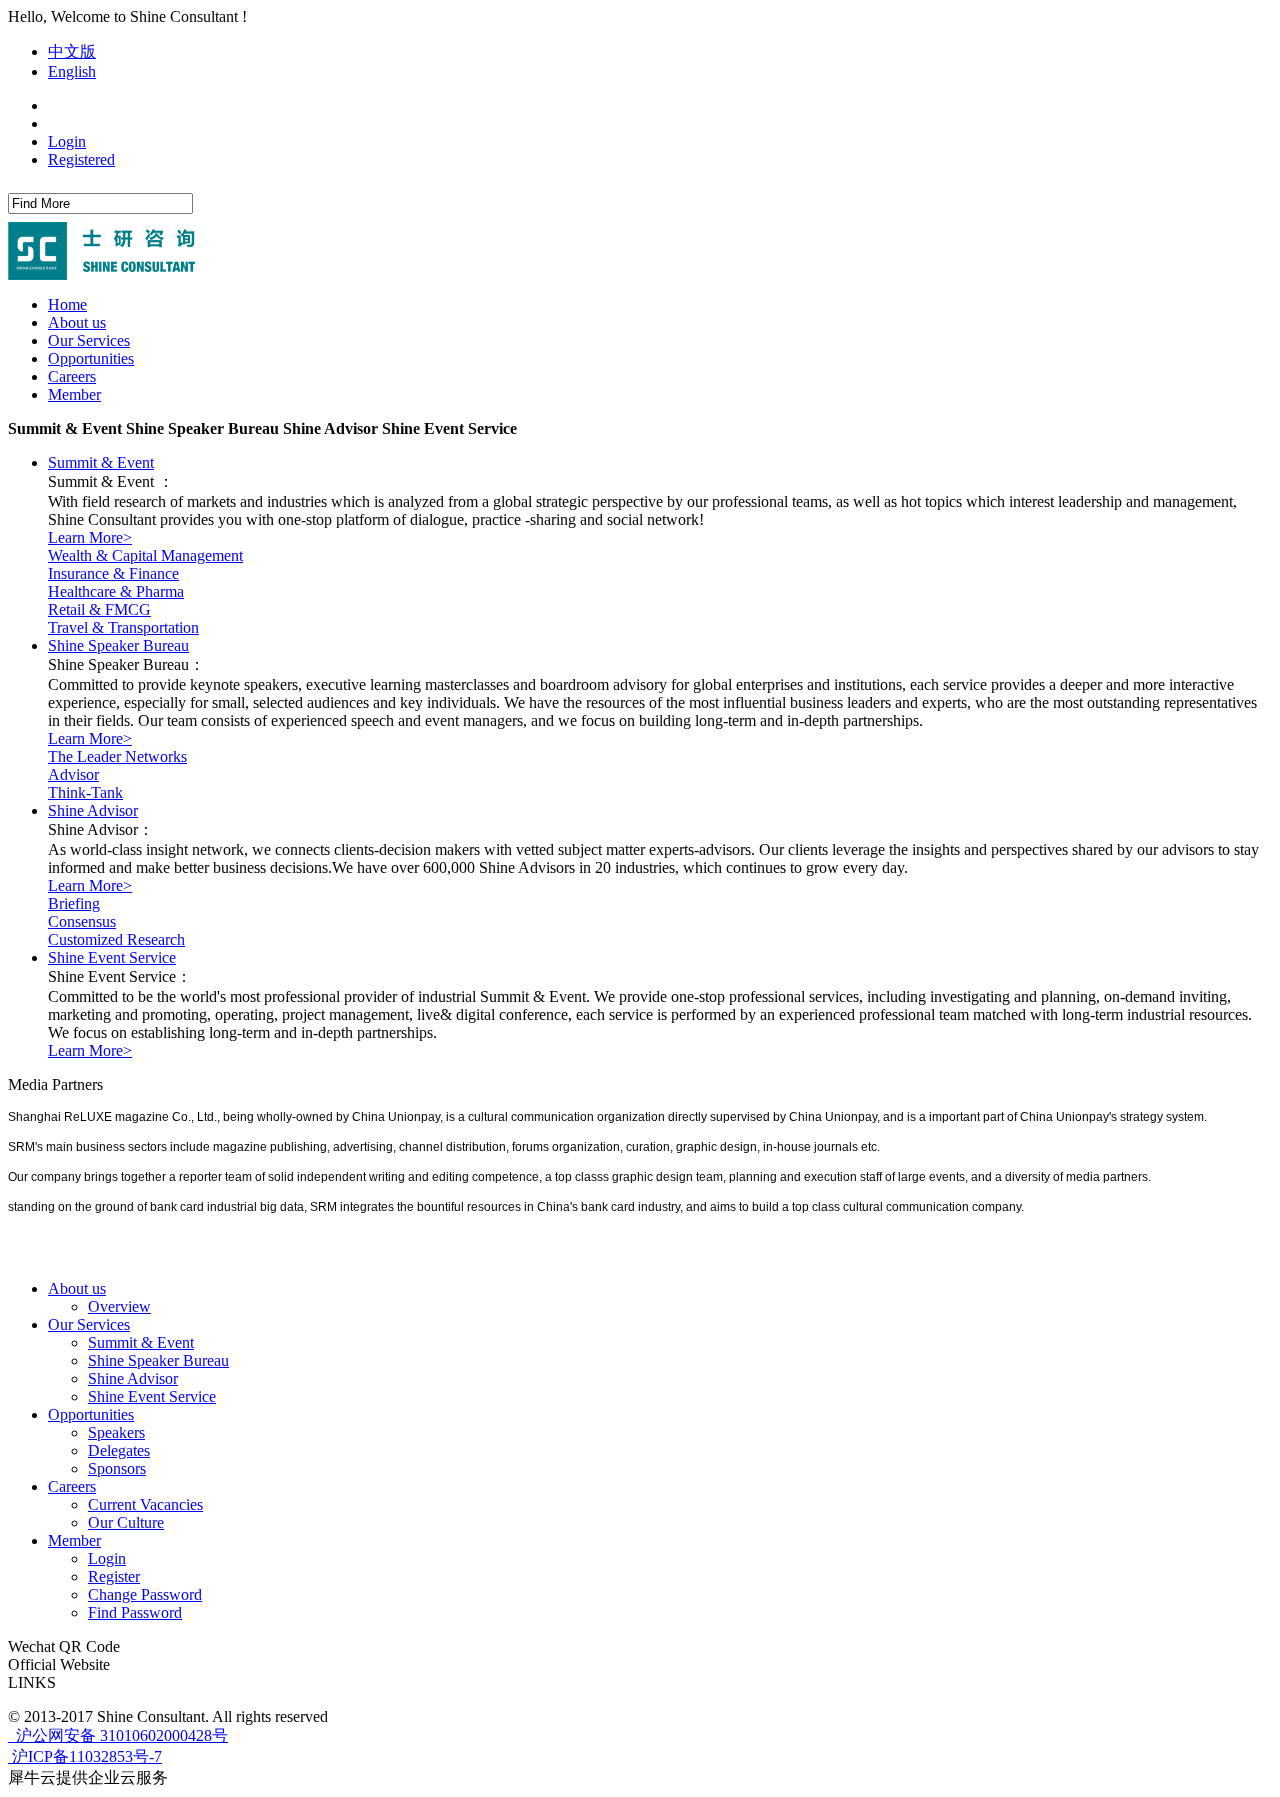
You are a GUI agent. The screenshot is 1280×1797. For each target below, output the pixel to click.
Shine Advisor (93, 810)
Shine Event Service (112, 957)
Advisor (73, 774)
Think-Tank (85, 792)
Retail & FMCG (99, 609)
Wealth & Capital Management (145, 555)
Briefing (74, 903)
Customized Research (116, 939)
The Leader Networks (117, 756)
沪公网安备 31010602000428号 (120, 1735)
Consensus (82, 921)
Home (67, 304)
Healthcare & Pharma (116, 591)
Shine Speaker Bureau (118, 645)
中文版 (72, 51)
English (72, 71)
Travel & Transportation (123, 627)
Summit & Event (101, 462)
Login (67, 141)
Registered (81, 159)
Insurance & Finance (113, 573)
